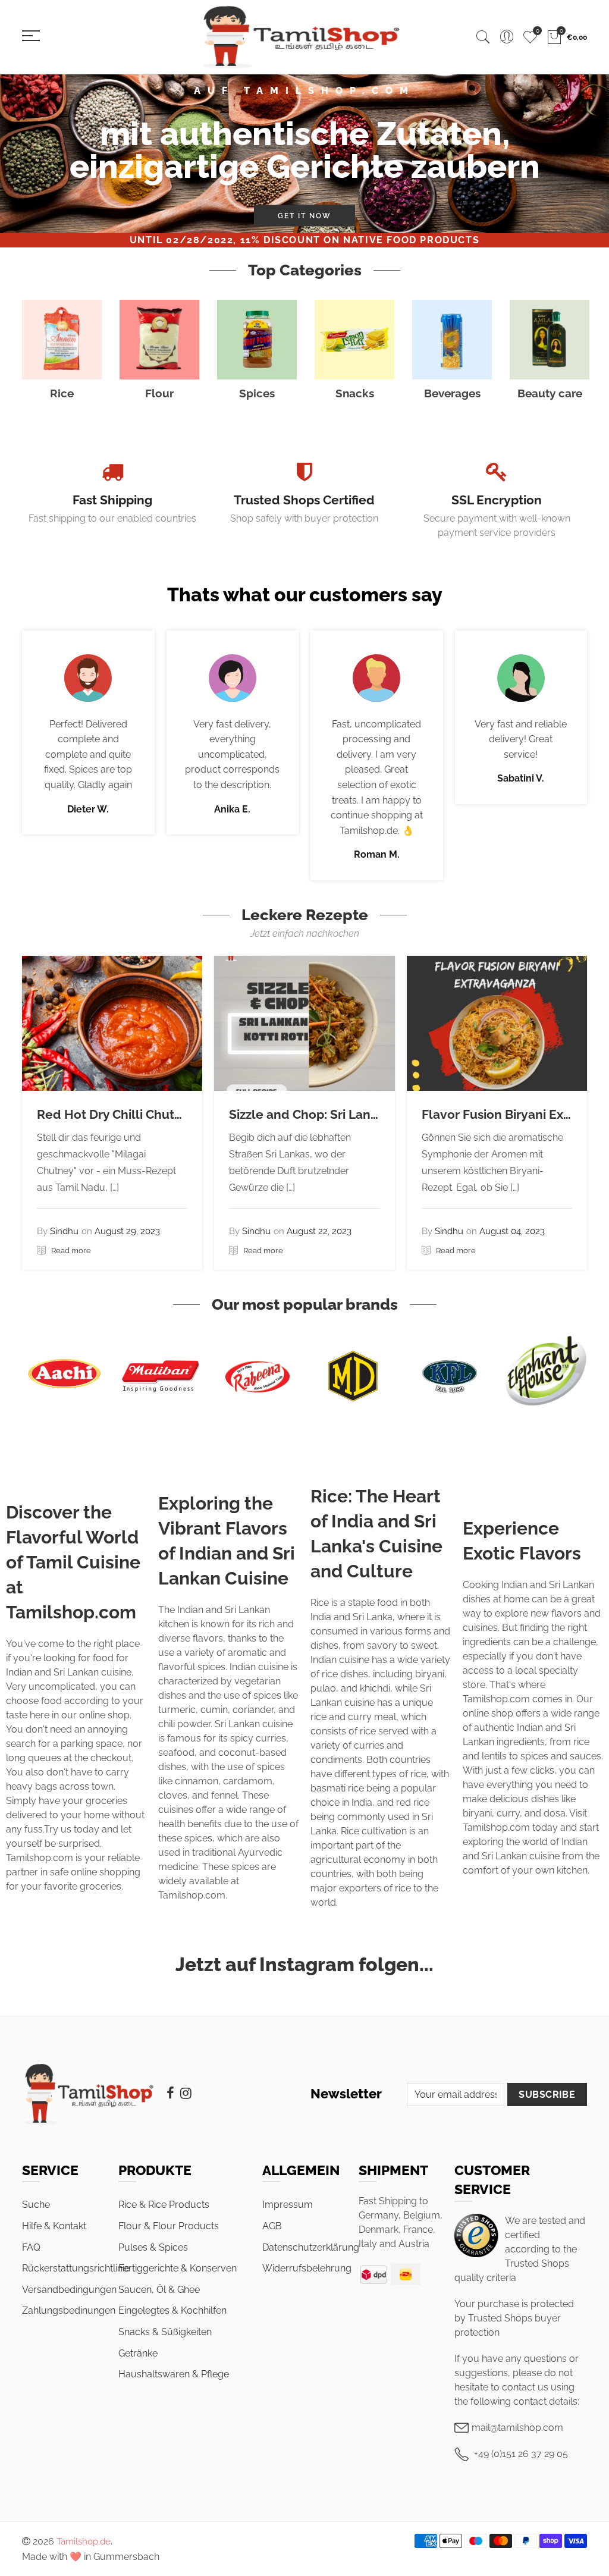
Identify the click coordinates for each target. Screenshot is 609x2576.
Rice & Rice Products (164, 2205)
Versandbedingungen (69, 2290)
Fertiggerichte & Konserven (178, 2268)
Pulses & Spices (153, 2247)
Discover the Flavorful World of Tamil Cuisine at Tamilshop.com (73, 1562)
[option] (304, 154)
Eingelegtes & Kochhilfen (172, 2310)
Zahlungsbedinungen (69, 2310)
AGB (272, 2226)
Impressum (288, 2205)
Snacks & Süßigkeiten (165, 2332)
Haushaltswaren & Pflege (174, 2374)
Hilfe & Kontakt (54, 2226)
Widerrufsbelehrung (307, 2268)
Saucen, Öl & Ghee (159, 2290)
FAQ (31, 2247)
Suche (36, 2205)
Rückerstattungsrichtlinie (76, 2268)
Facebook (170, 2093)
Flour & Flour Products (169, 2226)
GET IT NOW (304, 216)
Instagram (186, 2093)
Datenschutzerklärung (311, 2247)
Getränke (138, 2353)
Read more (70, 1251)
